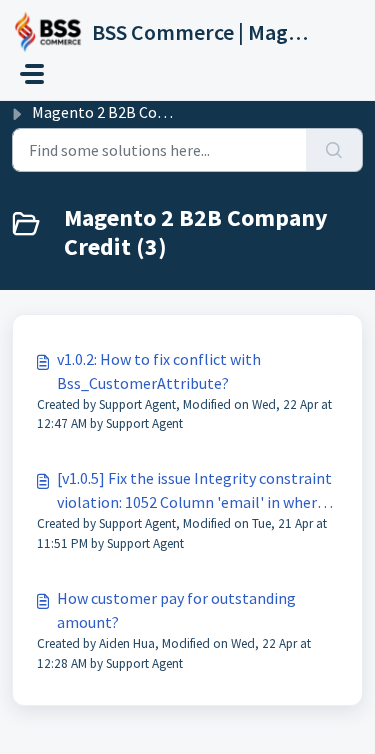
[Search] (334, 150)
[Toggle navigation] (32, 74)
